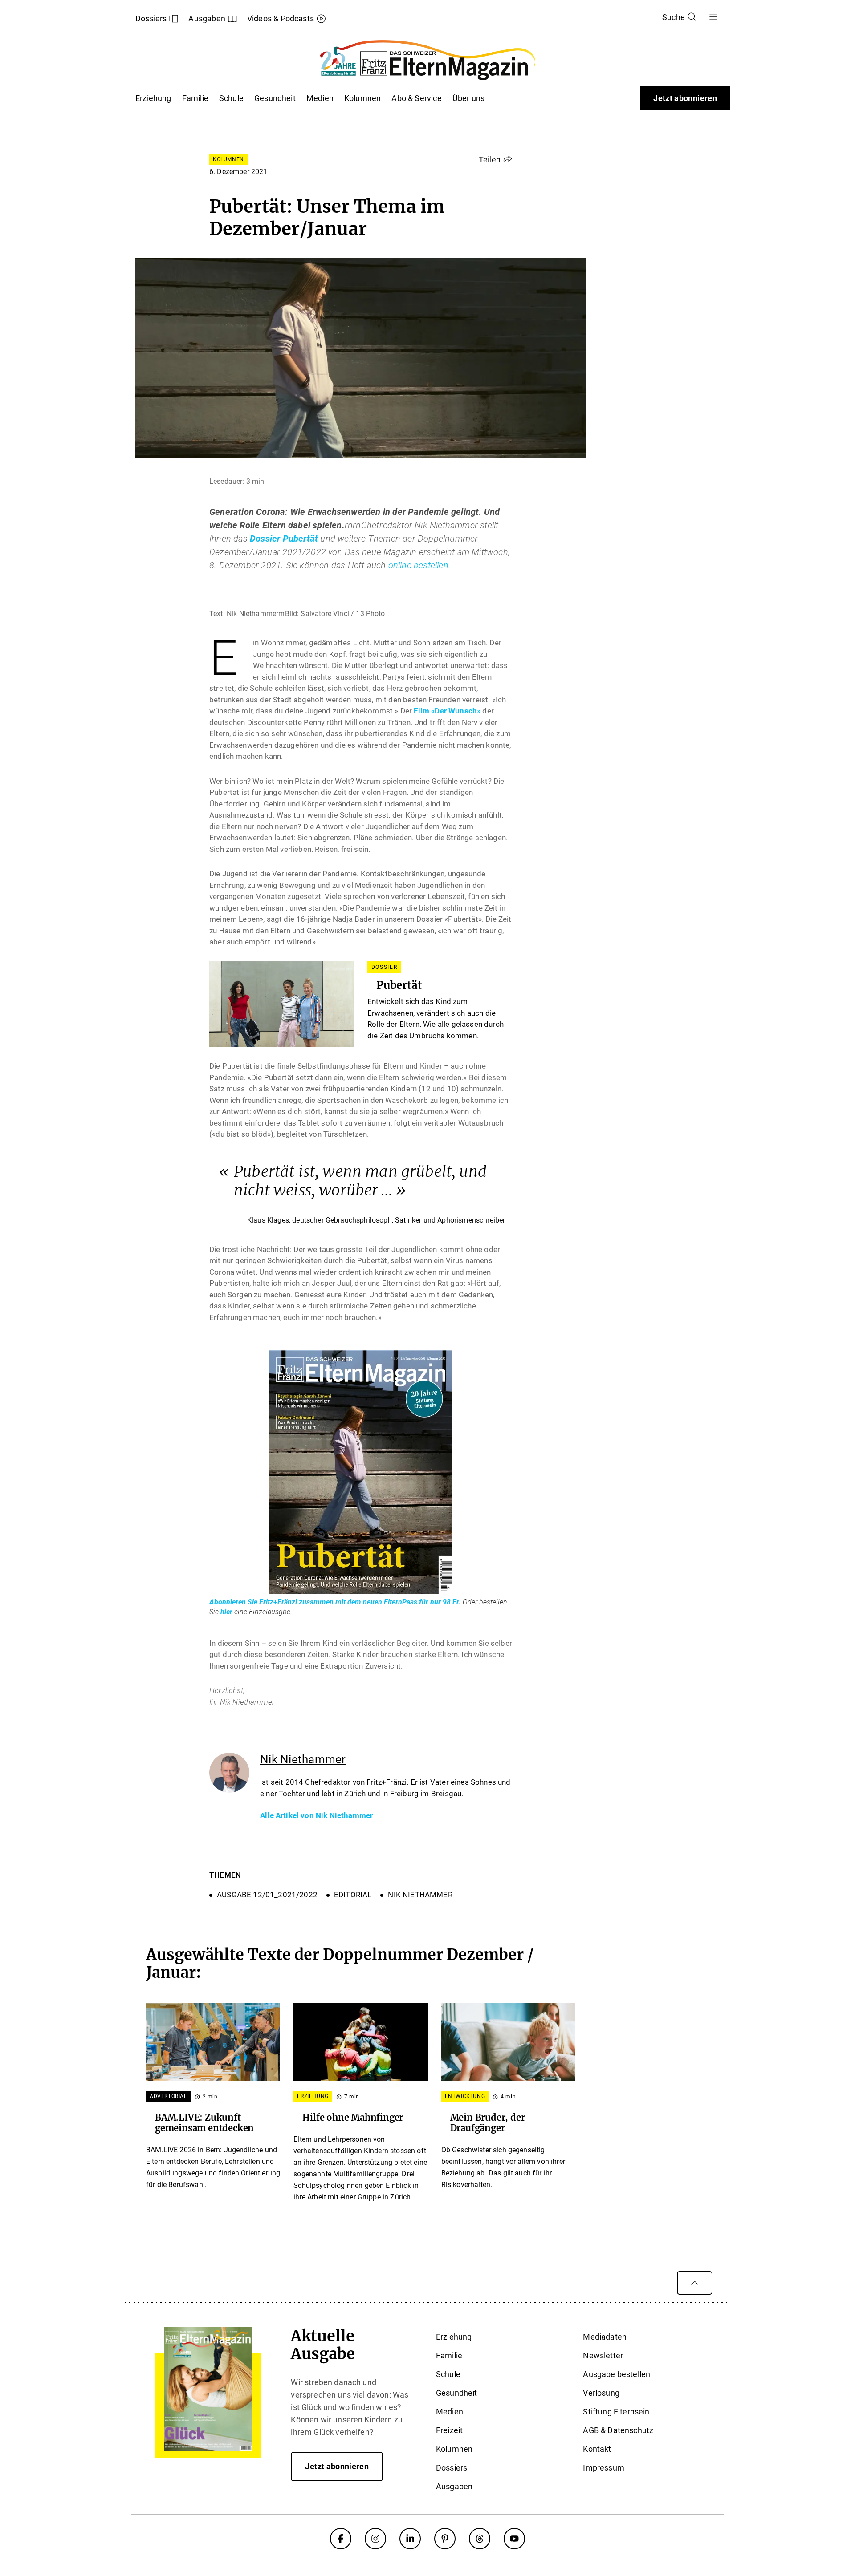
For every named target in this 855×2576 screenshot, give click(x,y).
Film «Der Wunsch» (447, 711)
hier (226, 1612)
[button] (495, 159)
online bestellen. (419, 565)
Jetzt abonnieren (685, 98)
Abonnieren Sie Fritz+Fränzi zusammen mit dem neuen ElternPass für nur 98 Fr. (336, 1602)
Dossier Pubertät (284, 539)
